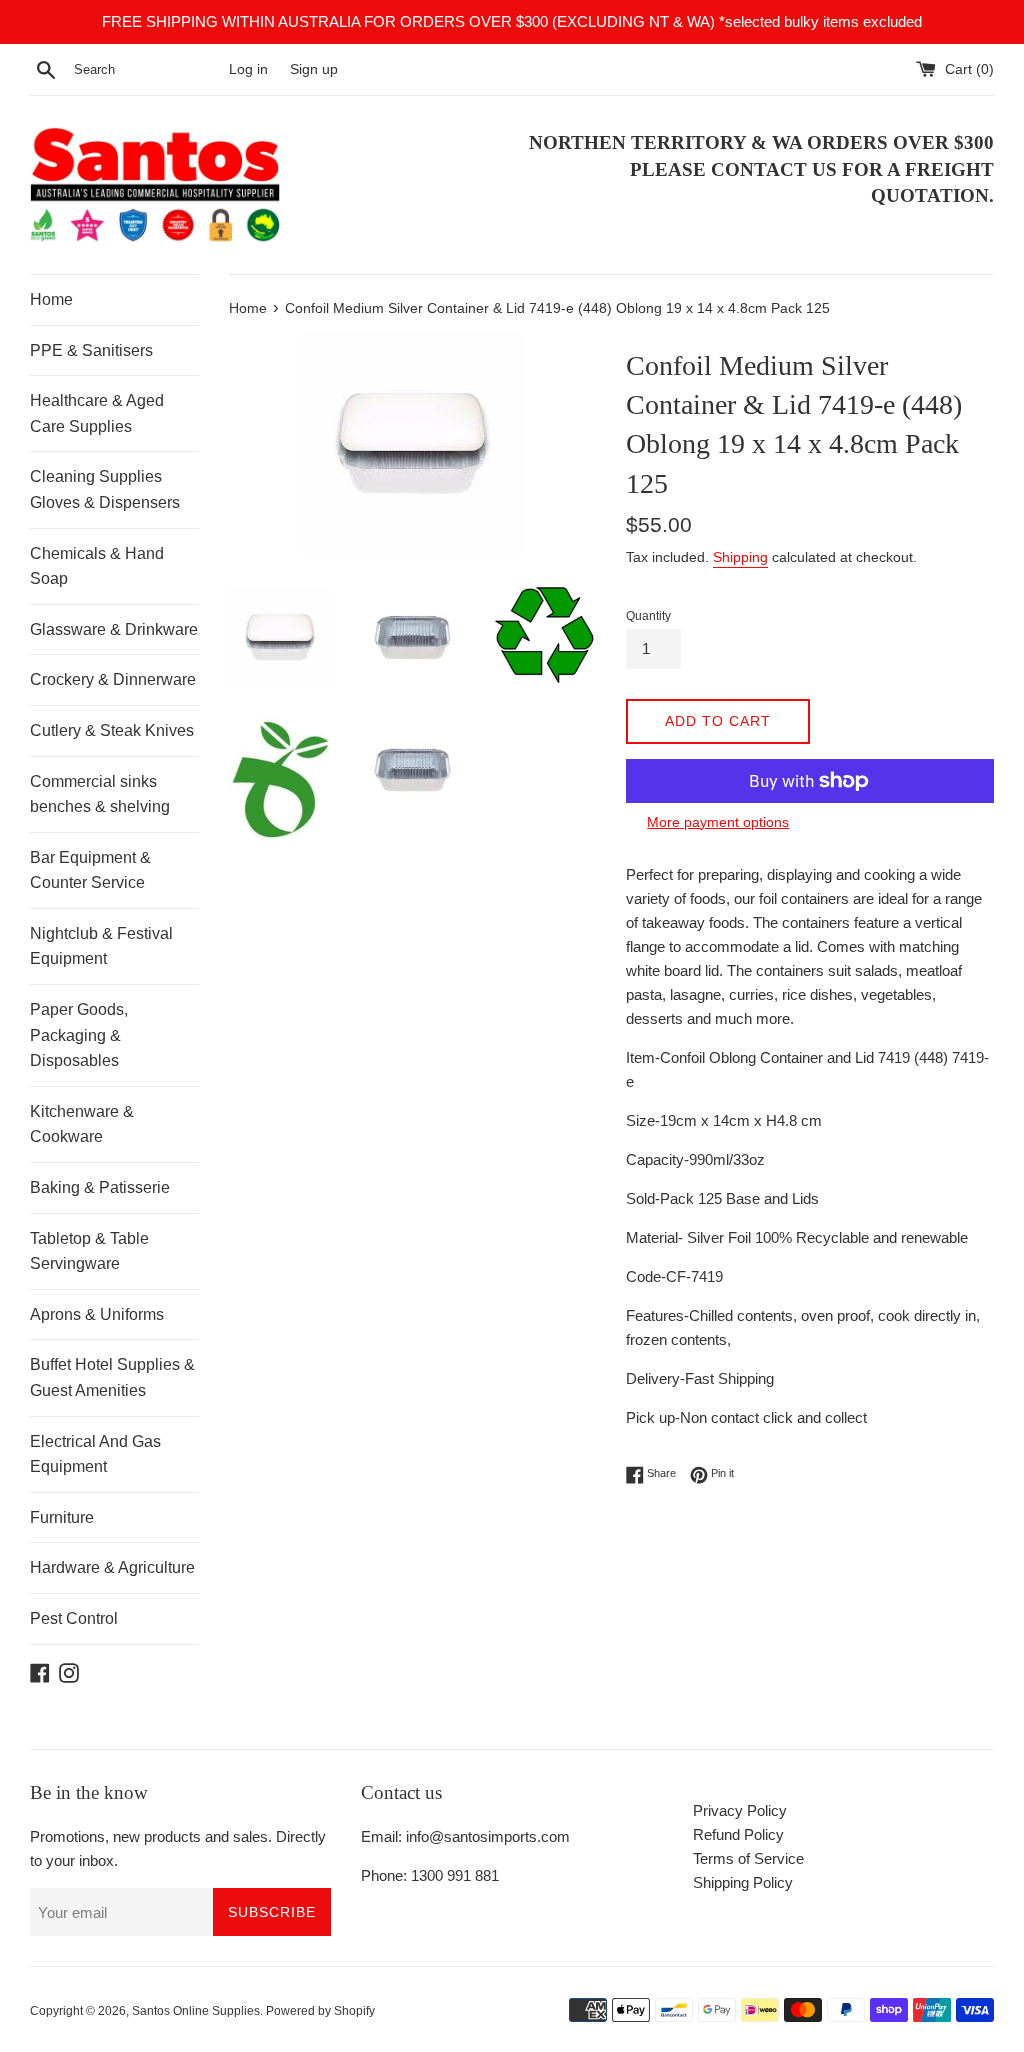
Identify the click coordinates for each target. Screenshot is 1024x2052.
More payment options (718, 822)
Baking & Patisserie (100, 1187)
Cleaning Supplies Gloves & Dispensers (105, 489)
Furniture (62, 1517)
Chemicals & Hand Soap (97, 566)
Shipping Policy (743, 1882)
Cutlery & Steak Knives (112, 730)
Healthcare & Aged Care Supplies (97, 413)
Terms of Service (748, 1858)
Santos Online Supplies (196, 2011)
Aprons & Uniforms (97, 1314)
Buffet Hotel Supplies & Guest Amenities (112, 1377)
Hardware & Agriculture (112, 1567)
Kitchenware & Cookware (82, 1124)
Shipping (740, 557)
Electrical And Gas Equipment (95, 1454)
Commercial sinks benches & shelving (100, 794)
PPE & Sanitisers (91, 350)
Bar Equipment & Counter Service (90, 870)
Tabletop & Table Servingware (89, 1251)
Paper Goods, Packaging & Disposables (79, 1035)
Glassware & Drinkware (114, 629)
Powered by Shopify (320, 2011)
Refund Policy (738, 1834)
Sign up (314, 69)
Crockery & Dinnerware (113, 679)
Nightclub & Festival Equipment (101, 946)
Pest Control (74, 1618)
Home (51, 299)
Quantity (648, 616)
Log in (248, 69)
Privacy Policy (740, 1810)
